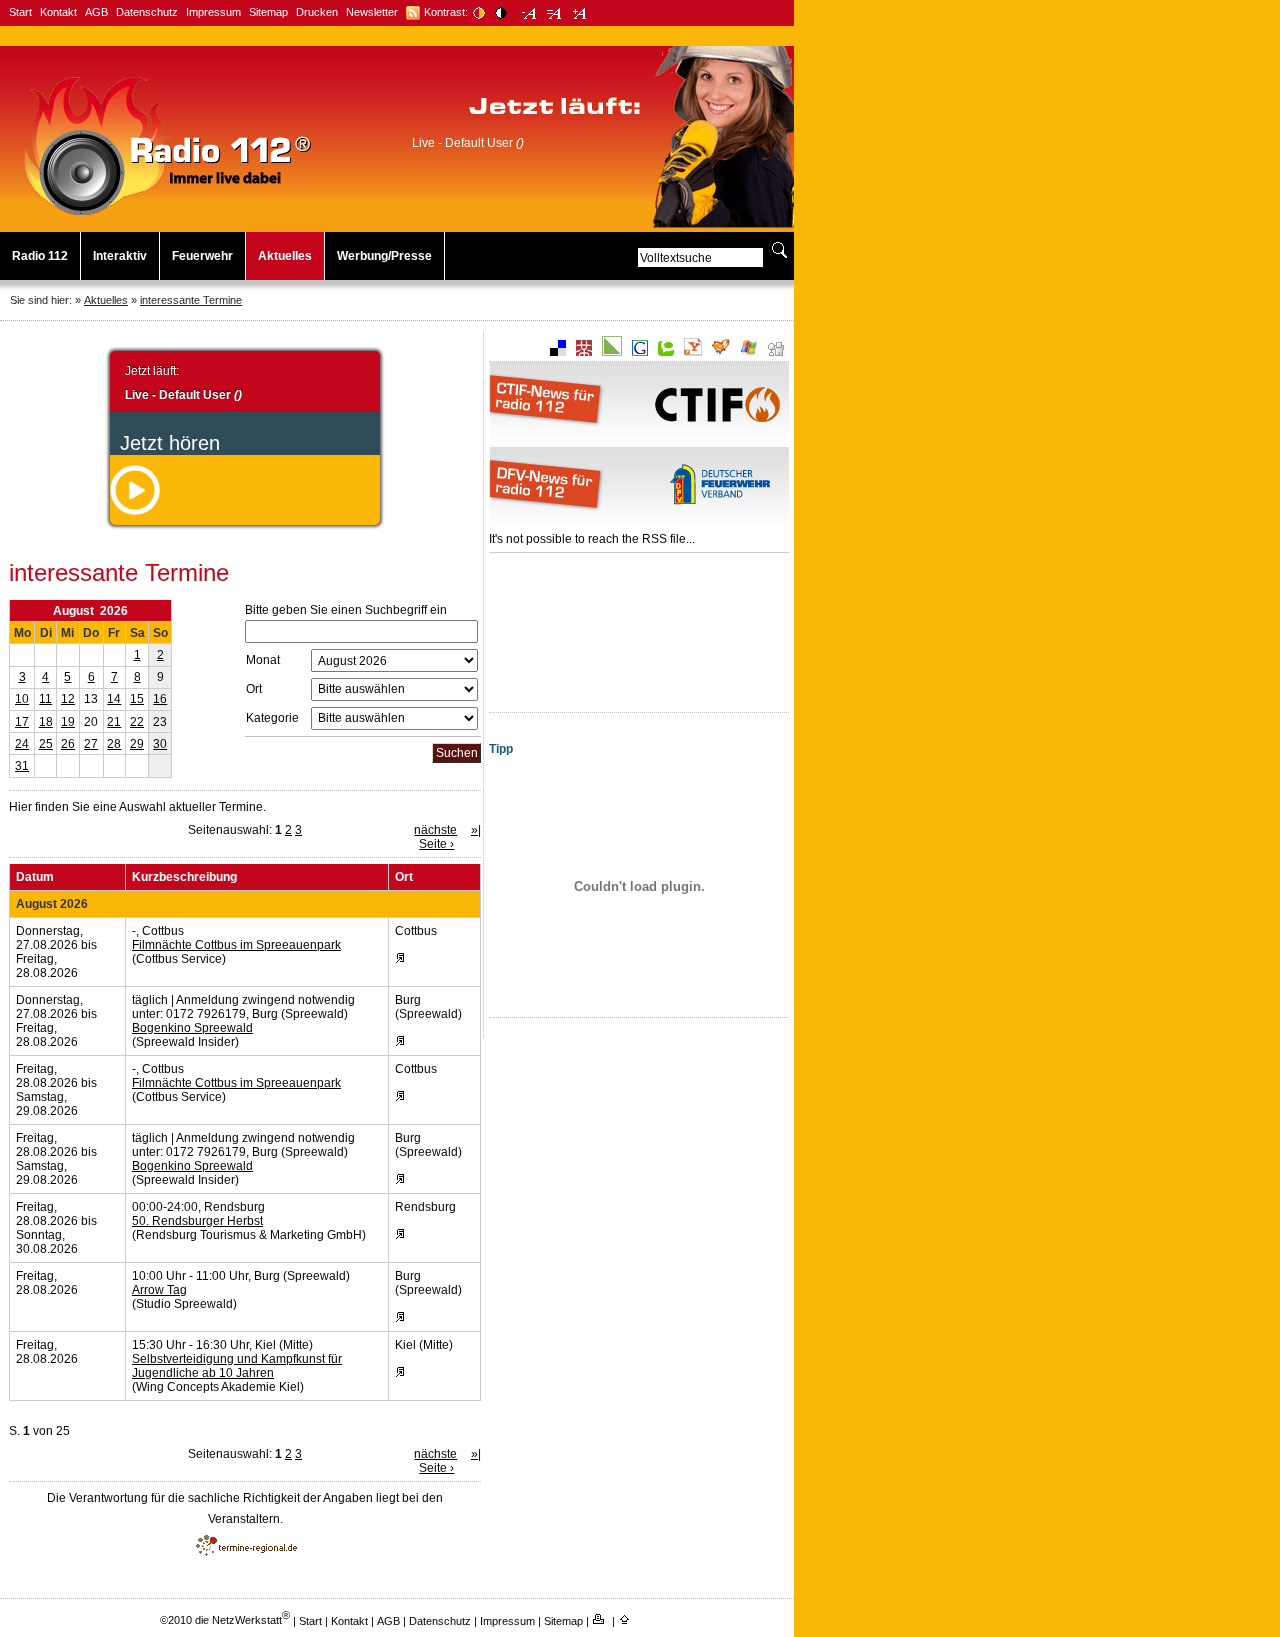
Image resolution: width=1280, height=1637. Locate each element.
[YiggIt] (721, 352)
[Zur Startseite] (167, 216)
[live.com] (749, 352)
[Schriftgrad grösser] (579, 13)
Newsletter (372, 12)
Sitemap (268, 12)
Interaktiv (120, 256)
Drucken (317, 12)
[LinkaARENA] (612, 352)
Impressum (213, 12)
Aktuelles (285, 256)
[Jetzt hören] (135, 511)
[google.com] (640, 352)
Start (20, 12)
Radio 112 (40, 256)
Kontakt (58, 12)
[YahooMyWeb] (693, 352)
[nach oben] (626, 1620)
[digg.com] (776, 352)
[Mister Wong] (584, 352)
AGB (96, 12)
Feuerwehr (202, 256)
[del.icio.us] (558, 352)
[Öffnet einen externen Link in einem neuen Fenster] (413, 13)
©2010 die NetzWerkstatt (225, 1620)
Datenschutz (147, 12)
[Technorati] (666, 352)
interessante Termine (191, 300)
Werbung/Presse (384, 256)
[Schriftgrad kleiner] (529, 13)
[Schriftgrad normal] (554, 13)
